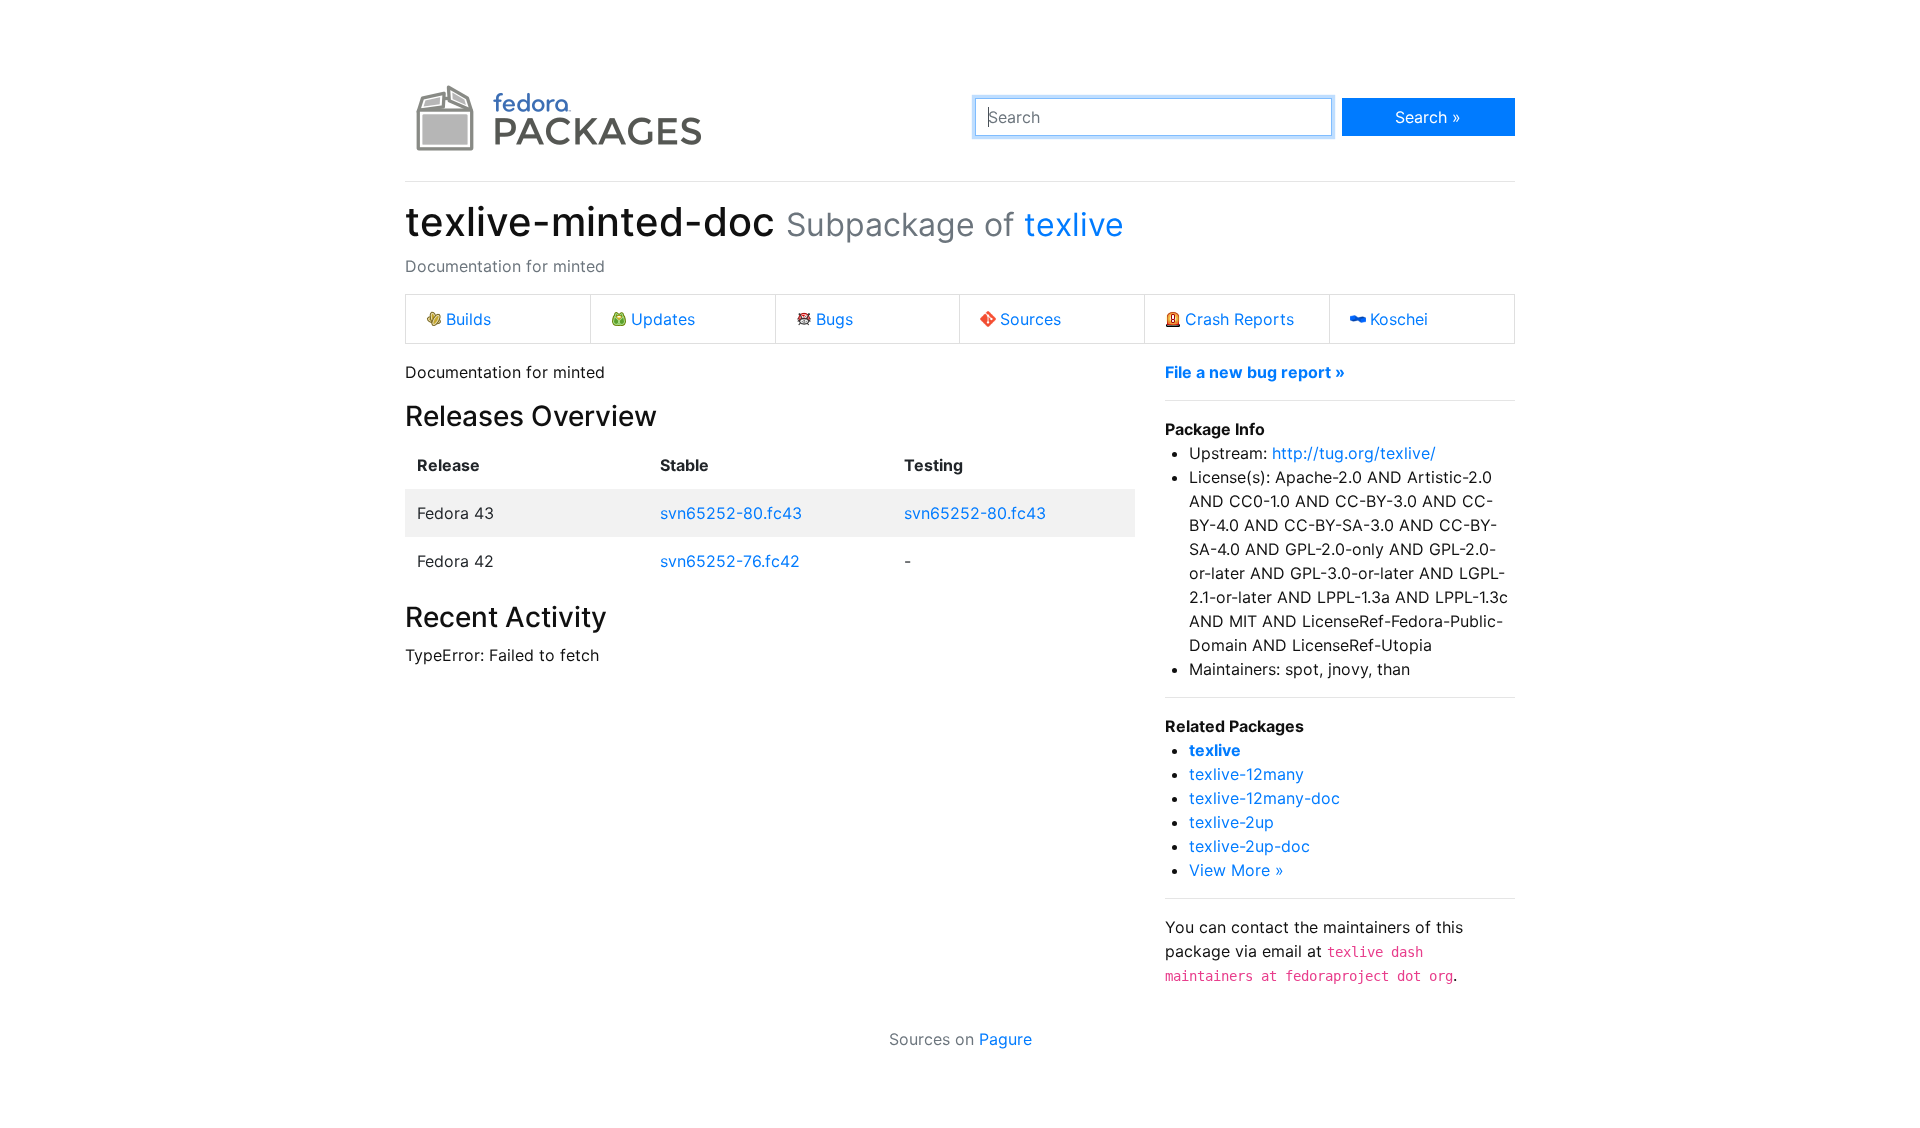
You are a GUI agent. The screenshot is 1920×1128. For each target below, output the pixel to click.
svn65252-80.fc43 (731, 513)
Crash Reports (1239, 319)
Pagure (1005, 1039)
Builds (468, 319)
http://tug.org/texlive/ (1354, 453)
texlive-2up (1231, 822)
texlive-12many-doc (1264, 798)
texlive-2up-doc (1249, 846)
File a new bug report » (1255, 372)
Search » (1428, 117)
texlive (1074, 224)
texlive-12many (1246, 774)
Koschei (1399, 319)
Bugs (834, 319)
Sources (1030, 319)
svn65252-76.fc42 (730, 561)
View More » (1236, 870)
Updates (663, 319)
